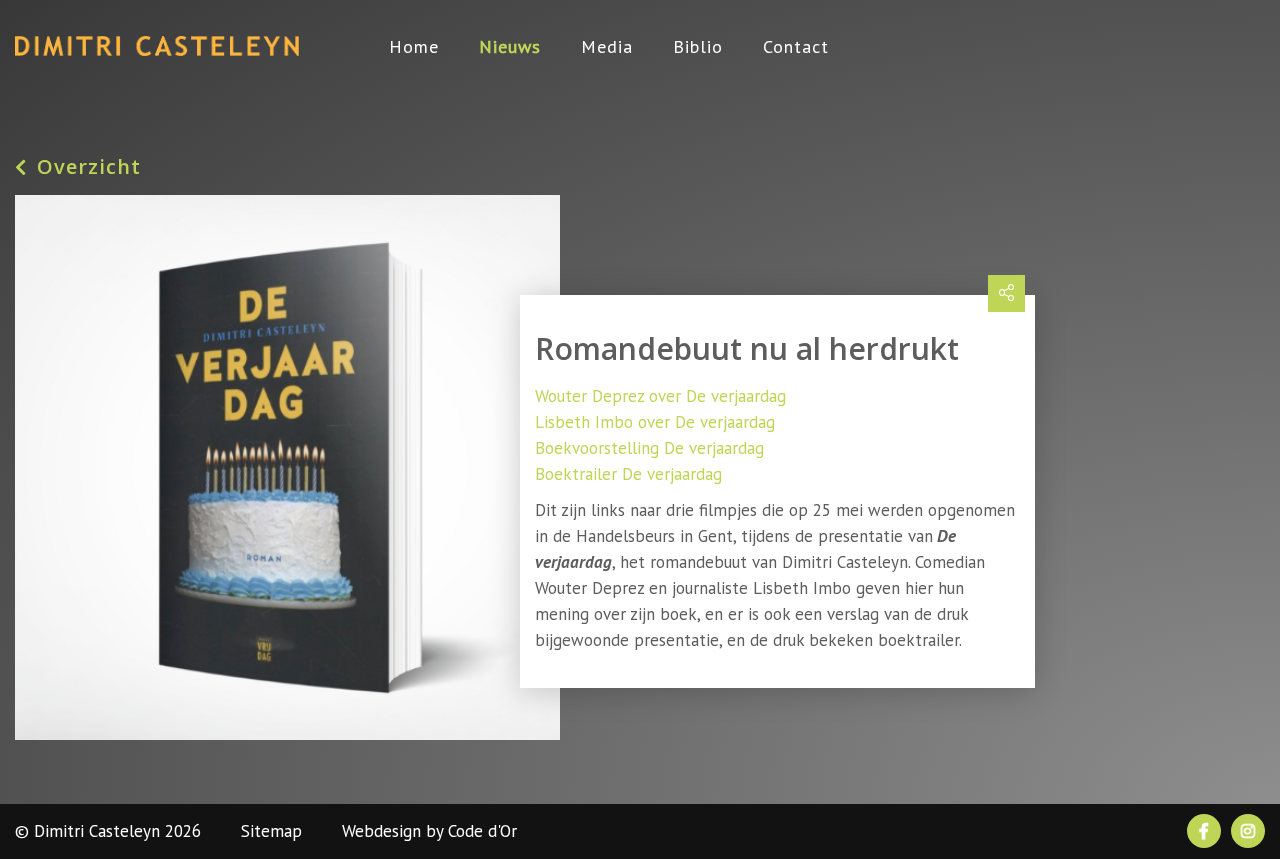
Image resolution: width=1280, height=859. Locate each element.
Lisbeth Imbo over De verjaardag (655, 422)
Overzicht (89, 167)
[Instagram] (1248, 831)
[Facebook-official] (1204, 831)
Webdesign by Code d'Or (429, 831)
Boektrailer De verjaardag (628, 474)
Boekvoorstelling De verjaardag (649, 448)
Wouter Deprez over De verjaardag (660, 396)
